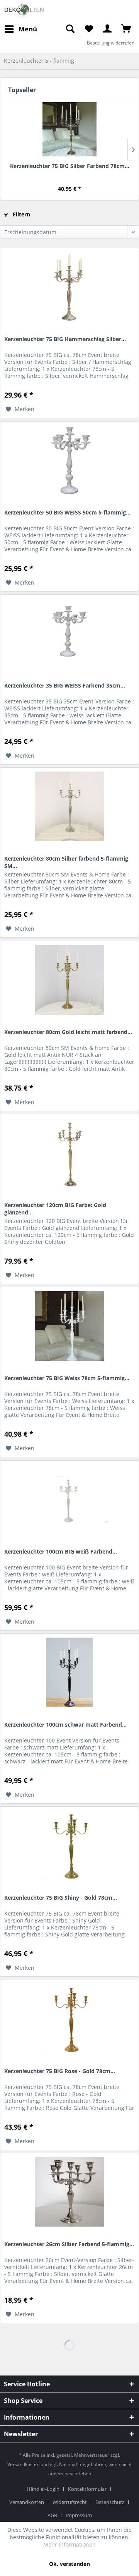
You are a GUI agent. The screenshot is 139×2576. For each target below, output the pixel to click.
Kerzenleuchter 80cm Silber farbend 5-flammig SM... (66, 862)
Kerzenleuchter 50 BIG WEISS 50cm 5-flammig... (67, 512)
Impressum (79, 2515)
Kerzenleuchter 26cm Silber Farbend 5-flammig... (69, 2244)
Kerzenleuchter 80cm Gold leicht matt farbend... (68, 1032)
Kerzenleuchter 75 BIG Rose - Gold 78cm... (60, 2071)
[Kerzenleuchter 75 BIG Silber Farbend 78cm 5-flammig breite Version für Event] (69, 129)
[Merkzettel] (89, 29)
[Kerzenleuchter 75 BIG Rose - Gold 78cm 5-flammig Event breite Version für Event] (69, 2019)
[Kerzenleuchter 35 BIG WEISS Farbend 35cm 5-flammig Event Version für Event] (69, 633)
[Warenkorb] (127, 29)
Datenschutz (110, 2502)
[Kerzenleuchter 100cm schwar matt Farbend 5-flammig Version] (69, 1672)
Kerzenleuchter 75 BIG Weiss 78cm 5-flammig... (67, 1378)
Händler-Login (43, 2489)
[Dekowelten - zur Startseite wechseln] (24, 11)
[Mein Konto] (108, 29)
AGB (52, 2515)
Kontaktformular (87, 2489)
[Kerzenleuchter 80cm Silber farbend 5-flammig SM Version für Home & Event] (69, 806)
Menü (28, 29)
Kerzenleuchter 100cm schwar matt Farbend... (65, 1724)
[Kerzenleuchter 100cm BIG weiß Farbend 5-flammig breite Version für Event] (69, 1499)
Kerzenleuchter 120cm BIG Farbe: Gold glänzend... (55, 1208)
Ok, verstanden (69, 2564)
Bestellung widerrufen (111, 43)
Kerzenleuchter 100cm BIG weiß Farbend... (61, 1551)
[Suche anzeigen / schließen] (70, 29)
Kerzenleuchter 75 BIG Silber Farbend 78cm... (70, 166)
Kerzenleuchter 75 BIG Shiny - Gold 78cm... (61, 1898)
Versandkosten (23, 2464)
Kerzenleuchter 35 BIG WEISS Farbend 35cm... (65, 685)
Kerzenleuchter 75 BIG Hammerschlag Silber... (65, 339)
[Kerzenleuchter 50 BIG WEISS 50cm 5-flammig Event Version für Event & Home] (69, 460)
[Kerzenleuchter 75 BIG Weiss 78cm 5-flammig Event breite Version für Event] (69, 1326)
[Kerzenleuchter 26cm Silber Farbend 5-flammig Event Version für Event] (69, 2192)
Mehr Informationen (69, 2544)
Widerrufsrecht (70, 2502)
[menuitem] (70, 29)
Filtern (21, 214)
